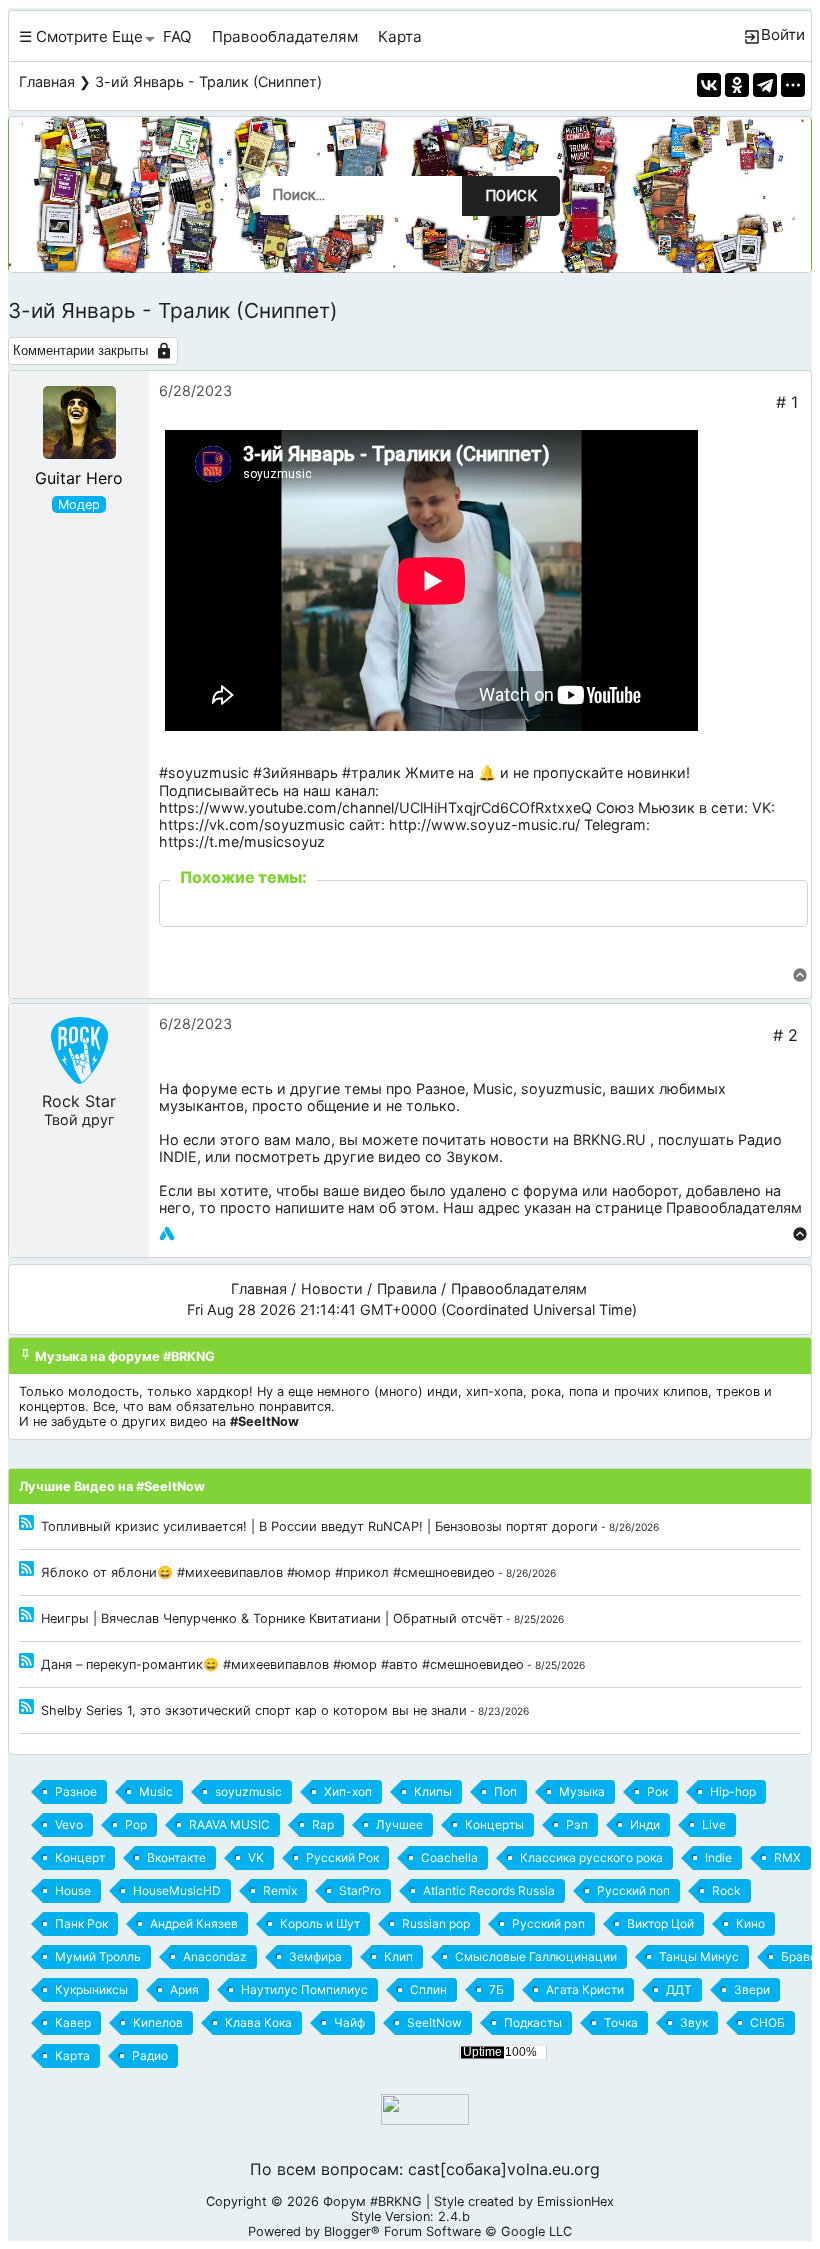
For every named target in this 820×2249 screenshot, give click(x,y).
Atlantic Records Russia (489, 1890)
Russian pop (436, 1923)
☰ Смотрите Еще (81, 36)
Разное (440, 1088)
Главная (47, 81)
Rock (726, 1890)
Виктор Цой (660, 1923)
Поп (505, 1791)
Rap (323, 1824)
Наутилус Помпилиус (304, 1989)
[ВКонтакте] (709, 85)
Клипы (433, 1791)
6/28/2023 (195, 390)
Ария (184, 1989)
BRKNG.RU (609, 1139)
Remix (280, 1890)
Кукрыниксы (91, 1989)
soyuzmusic (561, 1088)
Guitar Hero (79, 478)
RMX (787, 1857)
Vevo (69, 1824)
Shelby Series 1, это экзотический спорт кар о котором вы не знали (254, 1710)
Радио (150, 2055)
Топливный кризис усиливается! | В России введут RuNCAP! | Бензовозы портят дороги (319, 1526)
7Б (496, 1989)
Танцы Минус (699, 1956)
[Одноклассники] (737, 85)
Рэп (577, 1824)
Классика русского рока (591, 1857)
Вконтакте (176, 1857)
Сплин (428, 1989)
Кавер (73, 2022)
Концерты (494, 1824)
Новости (332, 1288)
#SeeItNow (264, 1421)
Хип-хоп (348, 1791)
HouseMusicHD (177, 1890)
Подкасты (533, 2022)
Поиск (511, 196)
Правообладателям (285, 36)
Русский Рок (342, 1857)
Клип (398, 1956)
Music (493, 1088)
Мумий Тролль (98, 1956)
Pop (136, 1824)
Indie (718, 1857)
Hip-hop (733, 1791)
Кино (750, 1923)
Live (714, 1824)
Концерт (80, 1857)
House (73, 1890)
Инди (645, 1824)
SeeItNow (434, 2022)
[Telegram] (765, 85)
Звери (752, 1989)
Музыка (582, 1791)
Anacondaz (215, 1956)
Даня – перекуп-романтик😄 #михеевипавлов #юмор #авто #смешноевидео (282, 1664)
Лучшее (399, 1824)
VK (256, 1857)
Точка (621, 2022)
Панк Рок (81, 1923)
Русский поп (633, 1890)
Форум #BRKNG (372, 2201)
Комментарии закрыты (80, 350)
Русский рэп (548, 1923)
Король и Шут (320, 1923)
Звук (694, 2022)
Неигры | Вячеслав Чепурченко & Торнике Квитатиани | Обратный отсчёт (272, 1618)
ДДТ (679, 1989)
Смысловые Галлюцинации (536, 1956)
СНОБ (767, 2022)
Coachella (449, 1857)
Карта (400, 36)
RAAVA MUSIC (229, 1824)
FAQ (177, 36)
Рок (657, 1791)
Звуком (472, 1156)
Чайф (349, 2022)
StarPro (360, 1890)
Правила (407, 1288)
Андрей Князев (194, 1923)
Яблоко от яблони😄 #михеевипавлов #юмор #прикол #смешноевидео (268, 1572)
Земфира (315, 1956)
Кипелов (158, 2022)
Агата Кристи (585, 1989)
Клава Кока (258, 2022)
